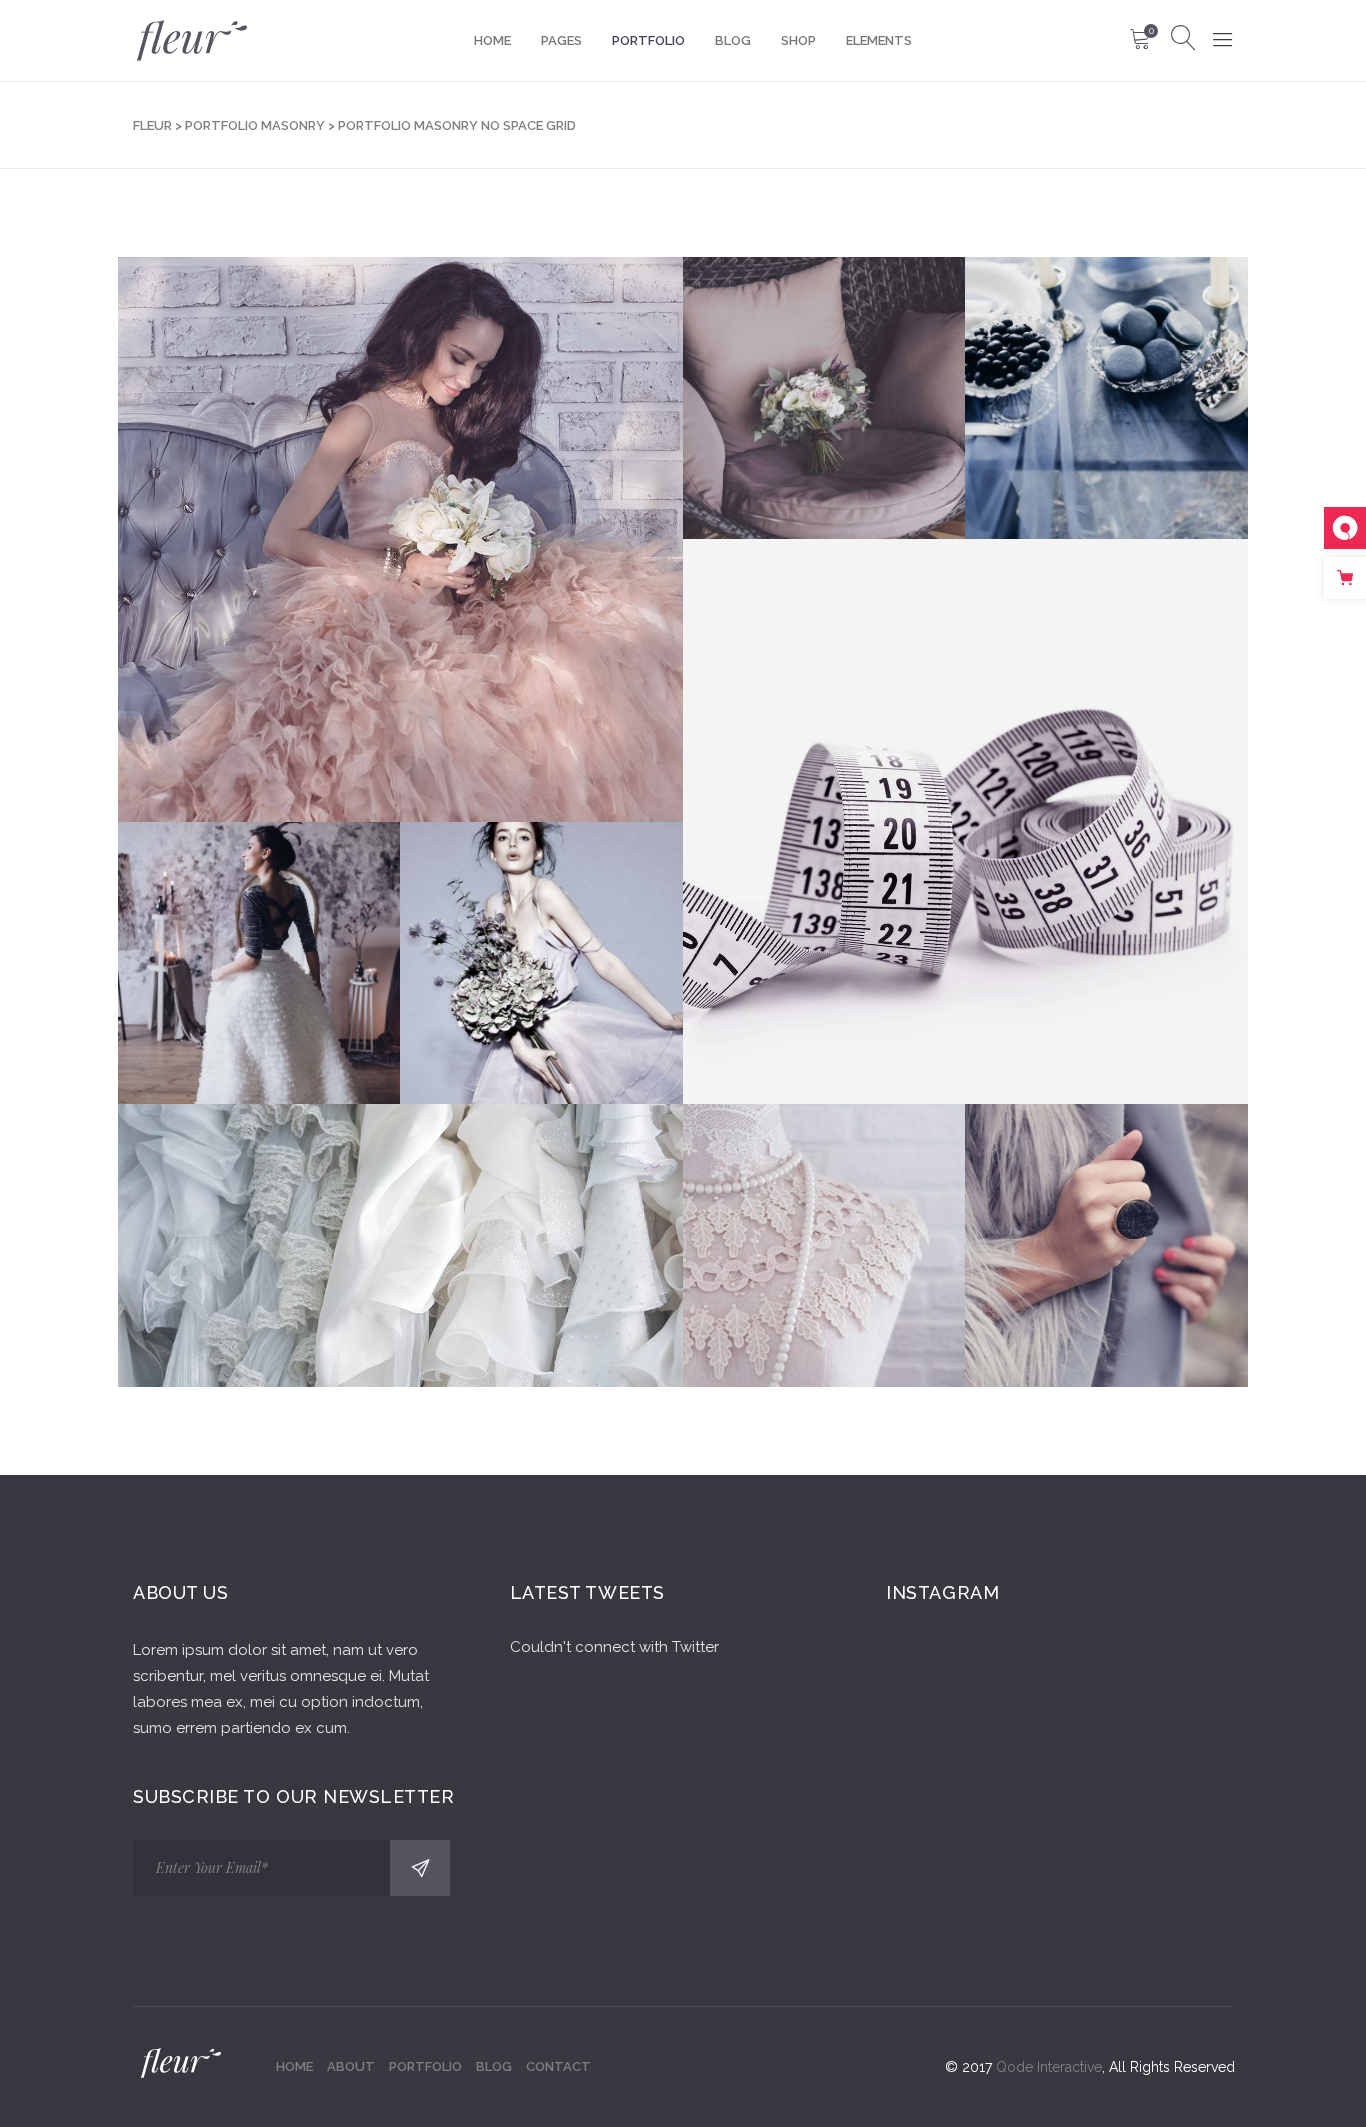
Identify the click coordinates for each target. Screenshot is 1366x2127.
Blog (494, 2066)
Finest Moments (1106, 1217)
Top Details (400, 1217)
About (351, 2066)
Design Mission (1106, 370)
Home (294, 2066)
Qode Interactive (1049, 2067)
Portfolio (425, 2066)
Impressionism (259, 935)
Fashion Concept (824, 370)
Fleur (152, 125)
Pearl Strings (824, 1217)
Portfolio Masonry (255, 125)
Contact (558, 2066)
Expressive (965, 793)
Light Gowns (541, 935)
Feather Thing (400, 511)
